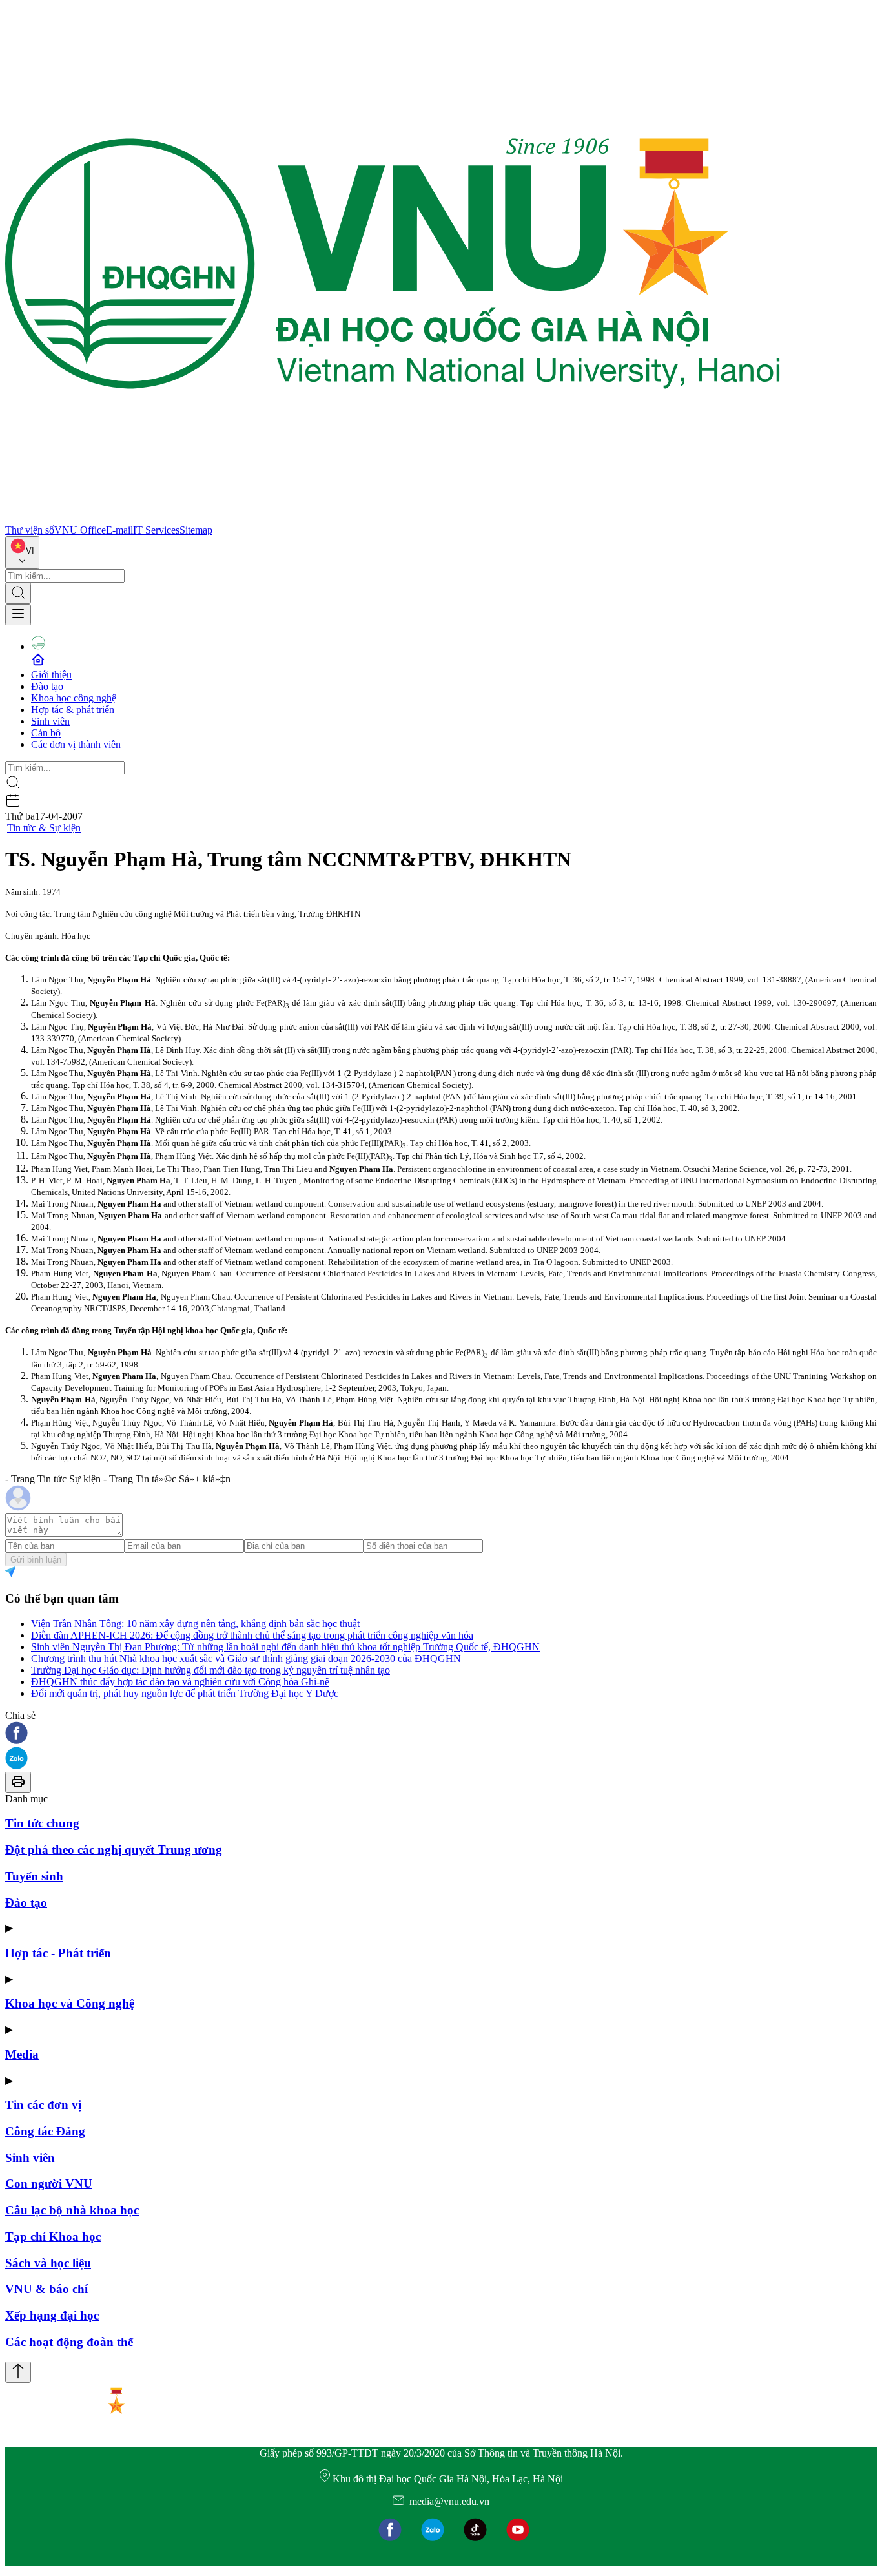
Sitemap (196, 530)
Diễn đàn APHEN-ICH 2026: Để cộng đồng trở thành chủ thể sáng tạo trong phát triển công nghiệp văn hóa (252, 1635)
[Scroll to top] (18, 2372)
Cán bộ (46, 733)
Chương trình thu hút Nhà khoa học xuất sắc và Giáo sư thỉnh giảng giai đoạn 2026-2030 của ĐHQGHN (246, 1658)
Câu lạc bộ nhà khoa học (72, 2210)
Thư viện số (30, 530)
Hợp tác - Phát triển (58, 1953)
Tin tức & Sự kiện (44, 828)
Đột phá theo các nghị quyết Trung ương (114, 1850)
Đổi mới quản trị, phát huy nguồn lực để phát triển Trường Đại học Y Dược (185, 1693)
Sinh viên (50, 721)
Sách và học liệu (48, 2263)
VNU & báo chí (46, 2289)
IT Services (156, 530)
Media (22, 2054)
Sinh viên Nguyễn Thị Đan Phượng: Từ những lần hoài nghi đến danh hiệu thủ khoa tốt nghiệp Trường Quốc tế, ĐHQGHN (285, 1647)
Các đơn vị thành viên (76, 744)
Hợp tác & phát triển (73, 710)
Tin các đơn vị (43, 2105)
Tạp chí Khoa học (53, 2237)
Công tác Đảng (45, 2131)
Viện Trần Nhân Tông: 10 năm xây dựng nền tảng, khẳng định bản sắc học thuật (195, 1624)
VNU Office (80, 530)
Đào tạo (47, 686)
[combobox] (22, 553)
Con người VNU (49, 2184)
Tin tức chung (42, 1823)
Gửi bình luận (36, 1560)
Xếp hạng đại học (52, 2315)
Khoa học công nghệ (74, 698)
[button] (441, 1734)
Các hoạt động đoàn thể (69, 2342)
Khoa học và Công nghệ (70, 2003)
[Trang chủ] (393, 518)
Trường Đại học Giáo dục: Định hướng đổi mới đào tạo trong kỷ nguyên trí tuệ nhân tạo (210, 1670)
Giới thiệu (51, 675)
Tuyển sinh (34, 1876)
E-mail (119, 530)
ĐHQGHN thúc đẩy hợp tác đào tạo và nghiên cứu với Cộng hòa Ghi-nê (180, 1682)
